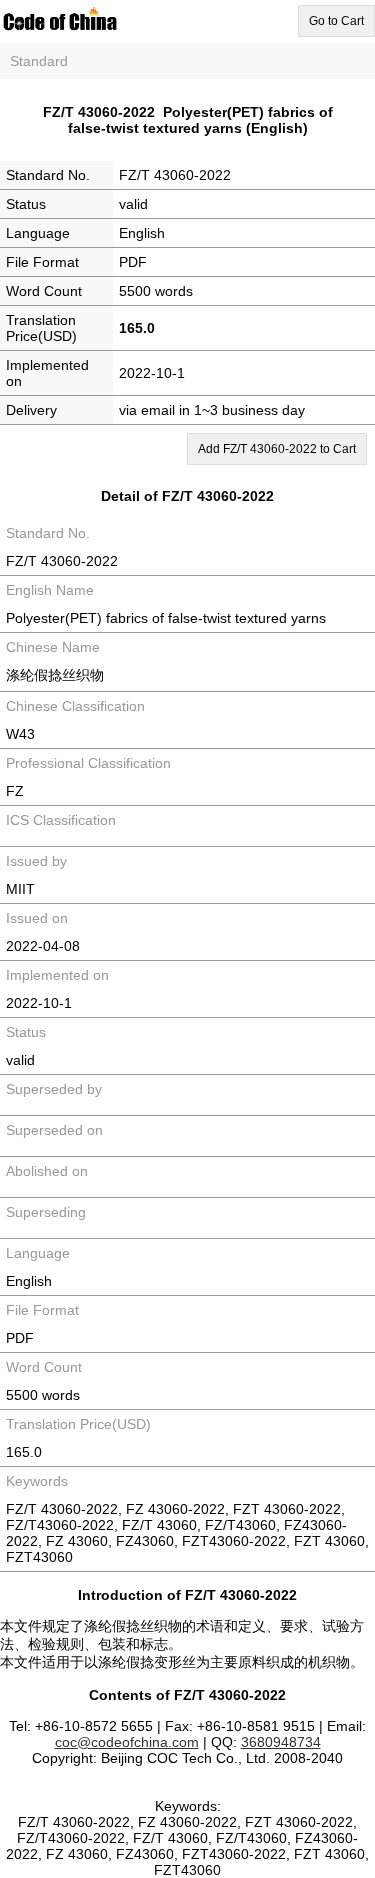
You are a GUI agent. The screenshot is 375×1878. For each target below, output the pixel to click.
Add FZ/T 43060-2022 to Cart (277, 449)
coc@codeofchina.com (127, 1742)
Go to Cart (336, 21)
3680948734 (281, 1742)
